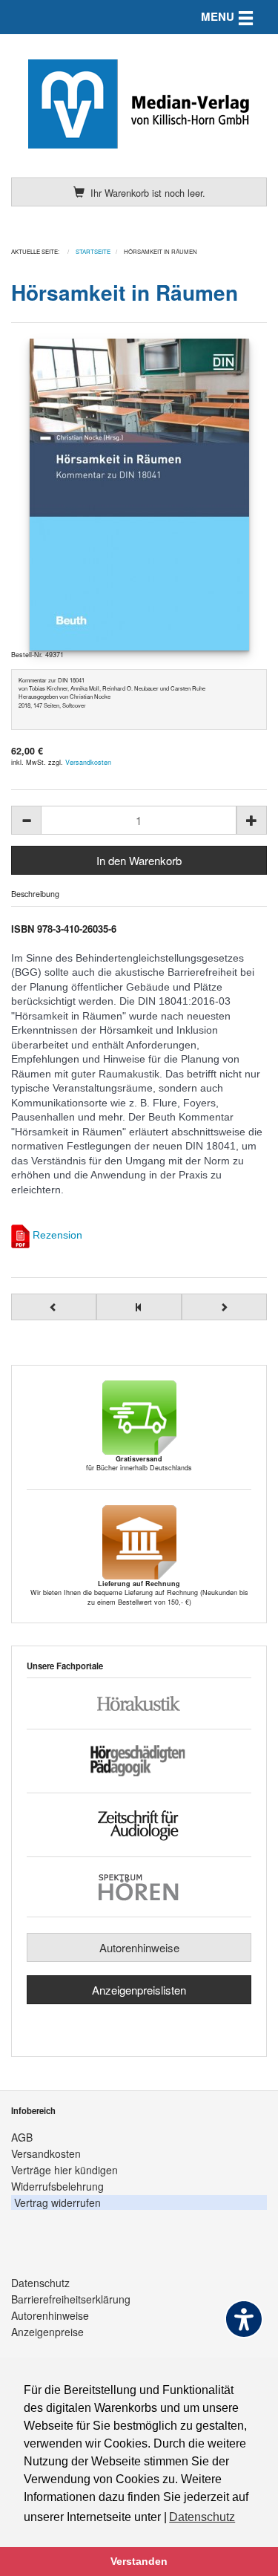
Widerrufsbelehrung (57, 2186)
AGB (22, 2137)
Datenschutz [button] (202, 2517)
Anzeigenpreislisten (139, 1990)
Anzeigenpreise (47, 2332)
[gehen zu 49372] (54, 1307)
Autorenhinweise (139, 1947)
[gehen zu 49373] (224, 1307)
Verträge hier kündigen (64, 2170)
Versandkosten (88, 762)
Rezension (57, 1235)
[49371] (139, 495)
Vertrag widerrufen (57, 2202)
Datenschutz (40, 2283)
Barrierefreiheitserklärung (71, 2299)
